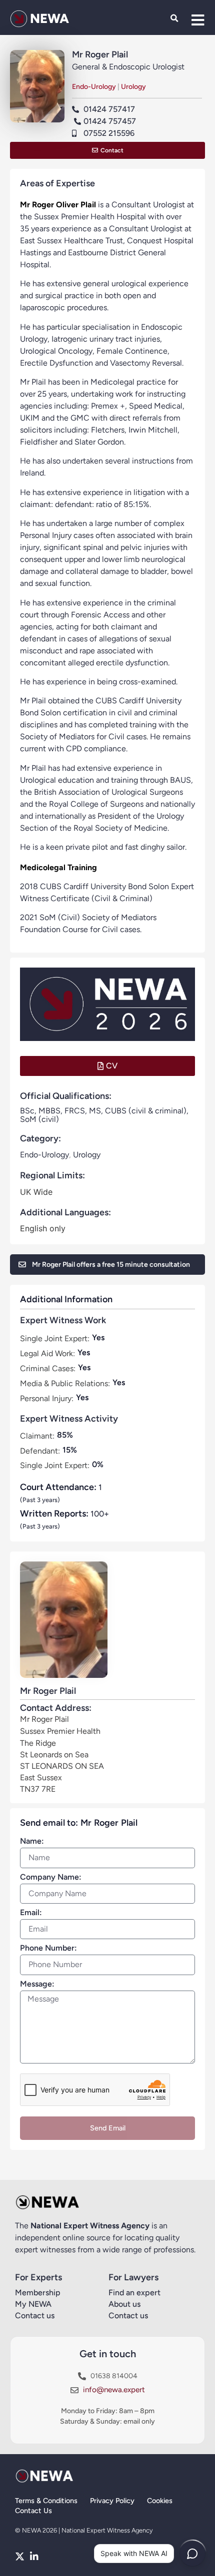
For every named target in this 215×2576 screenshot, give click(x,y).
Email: (31, 1913)
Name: (32, 1841)
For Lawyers (133, 2277)
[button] (174, 19)
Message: (37, 1984)
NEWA (49, 18)
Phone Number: (48, 1948)
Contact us (35, 2316)
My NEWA (33, 2304)
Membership (38, 2293)
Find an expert (134, 2293)
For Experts (38, 2277)
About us (124, 2304)
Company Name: (51, 1877)
